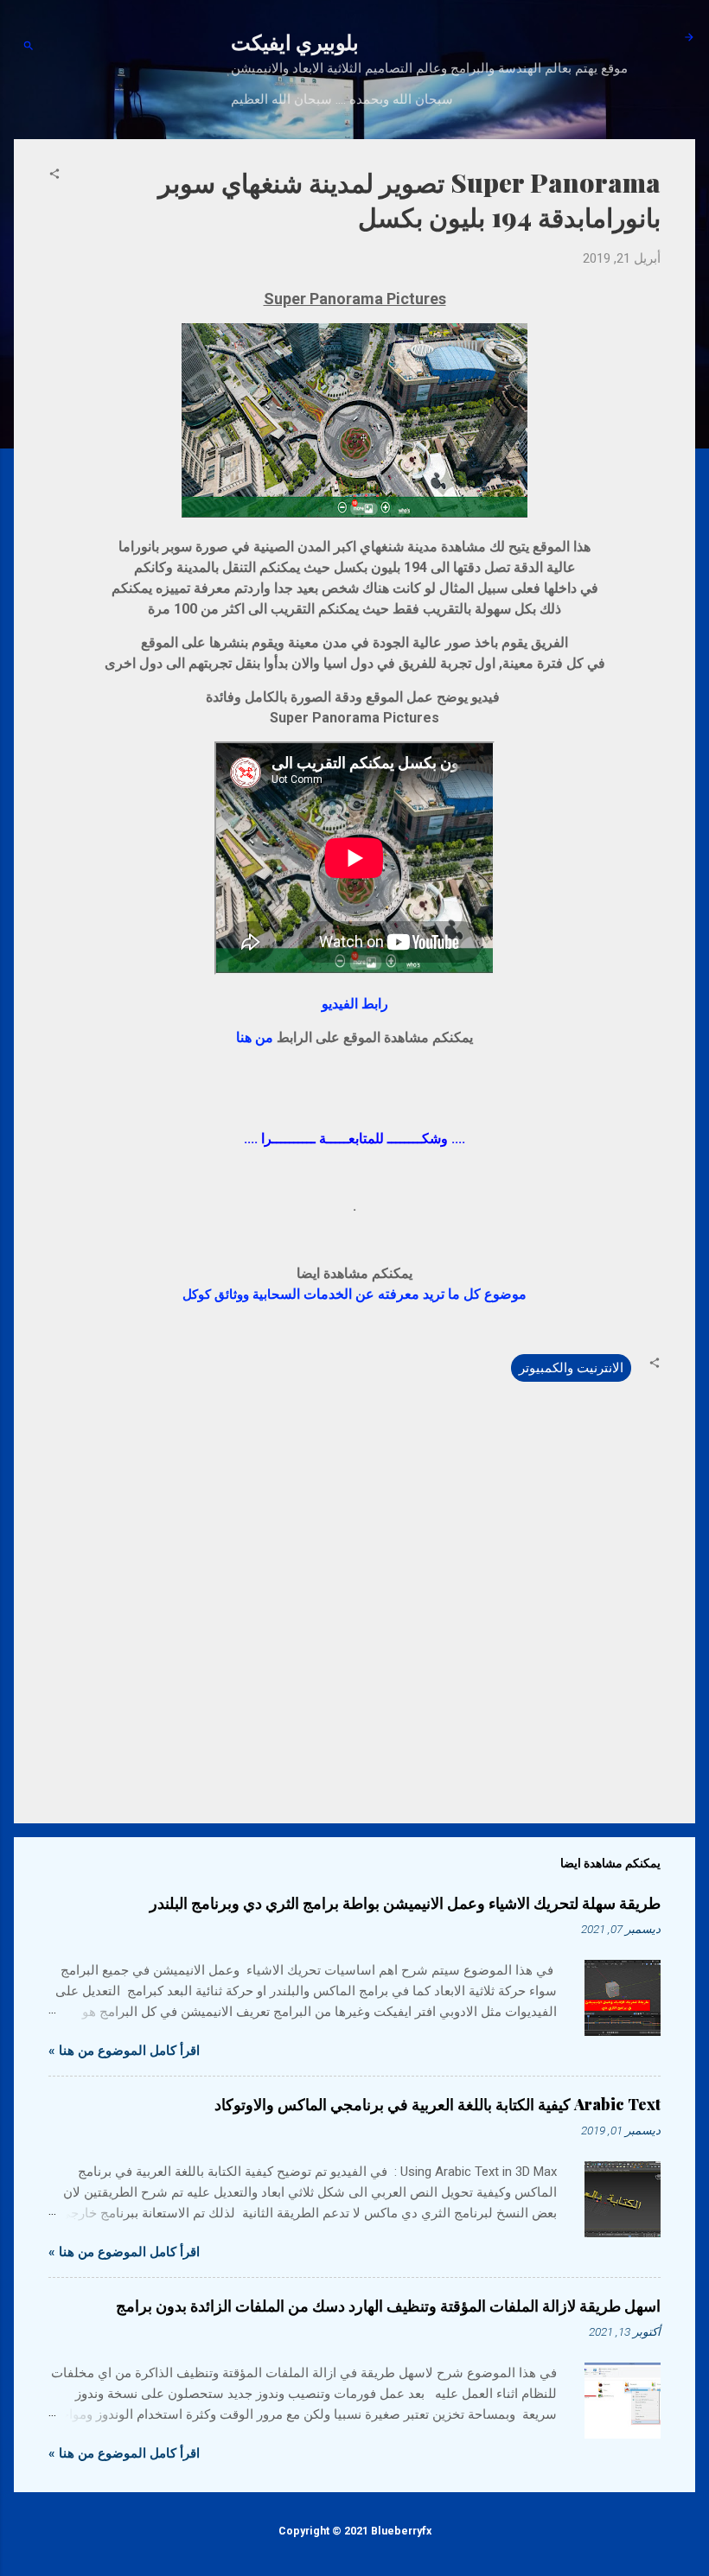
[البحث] (29, 47)
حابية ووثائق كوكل (354, 1294)
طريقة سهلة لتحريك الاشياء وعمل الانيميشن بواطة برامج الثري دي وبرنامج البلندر (405, 1903)
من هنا (255, 1037)
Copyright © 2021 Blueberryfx (355, 2531)
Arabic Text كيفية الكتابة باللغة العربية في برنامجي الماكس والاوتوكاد (438, 2104)
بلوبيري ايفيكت (295, 41)
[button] (54, 175)
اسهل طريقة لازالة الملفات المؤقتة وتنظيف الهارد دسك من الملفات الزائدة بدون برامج (388, 2306)
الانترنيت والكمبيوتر (571, 1368)
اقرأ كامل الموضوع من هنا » (124, 2051)
